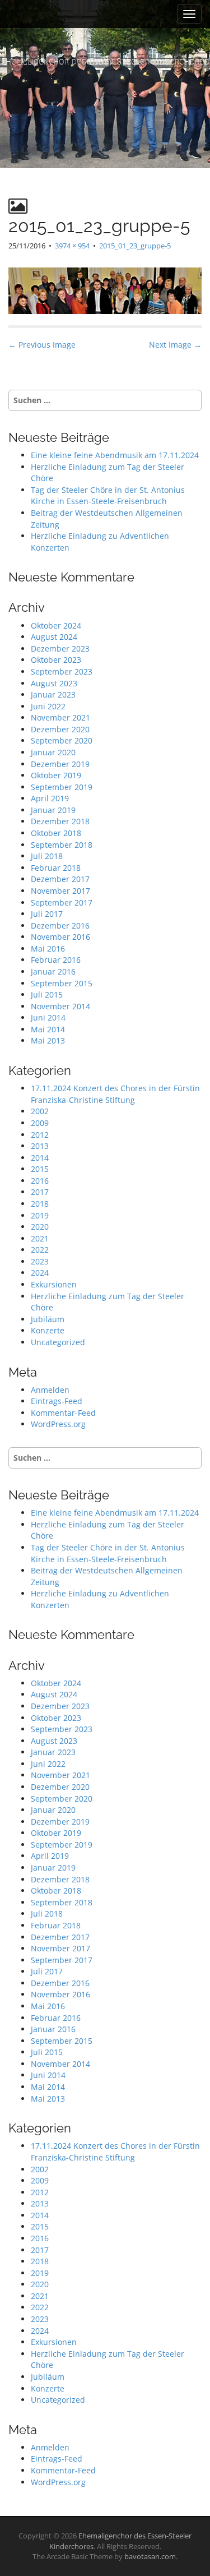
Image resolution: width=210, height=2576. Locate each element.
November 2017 (60, 891)
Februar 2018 (56, 868)
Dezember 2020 (60, 729)
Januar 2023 (53, 694)
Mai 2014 (48, 1029)
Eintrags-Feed (57, 1401)
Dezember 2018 (60, 821)
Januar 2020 (53, 752)
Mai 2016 (48, 948)
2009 (40, 1123)
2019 (40, 1215)
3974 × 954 (72, 246)
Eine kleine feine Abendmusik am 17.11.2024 (115, 455)
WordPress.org (58, 1424)
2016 (40, 1181)
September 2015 (62, 983)
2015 (40, 1169)
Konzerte (48, 1330)
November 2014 (60, 1006)
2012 (40, 1135)
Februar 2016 (56, 960)
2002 (40, 1111)
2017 (40, 1192)
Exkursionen (54, 1284)
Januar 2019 (53, 810)
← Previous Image (42, 345)
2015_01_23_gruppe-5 (135, 246)
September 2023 (62, 671)
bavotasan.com (150, 2556)
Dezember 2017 (60, 879)
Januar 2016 (53, 971)
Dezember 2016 (60, 925)
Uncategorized (58, 1342)
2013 (40, 1146)
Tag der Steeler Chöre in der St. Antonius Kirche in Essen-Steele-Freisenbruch (108, 496)
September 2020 (62, 740)
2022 (40, 1250)
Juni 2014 (48, 1017)
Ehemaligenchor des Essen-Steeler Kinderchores (105, 61)
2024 (40, 1273)
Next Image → (175, 345)
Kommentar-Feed (63, 1413)
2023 (40, 1261)
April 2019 (50, 798)
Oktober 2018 (56, 833)
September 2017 (62, 902)
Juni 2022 (48, 706)
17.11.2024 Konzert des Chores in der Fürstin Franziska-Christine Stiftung (115, 1094)
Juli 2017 (47, 914)
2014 (40, 1158)
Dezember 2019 (60, 764)
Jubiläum (48, 1319)
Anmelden (50, 1390)
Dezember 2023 (60, 648)
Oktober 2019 (56, 775)
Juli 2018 (47, 856)
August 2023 (54, 683)
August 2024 (54, 637)
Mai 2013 (48, 1040)
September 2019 (62, 787)
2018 (40, 1204)
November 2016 (60, 937)
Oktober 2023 (56, 660)
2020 (40, 1227)
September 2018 (62, 845)
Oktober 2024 (56, 625)
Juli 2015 (47, 994)
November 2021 (60, 717)
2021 (40, 1238)
